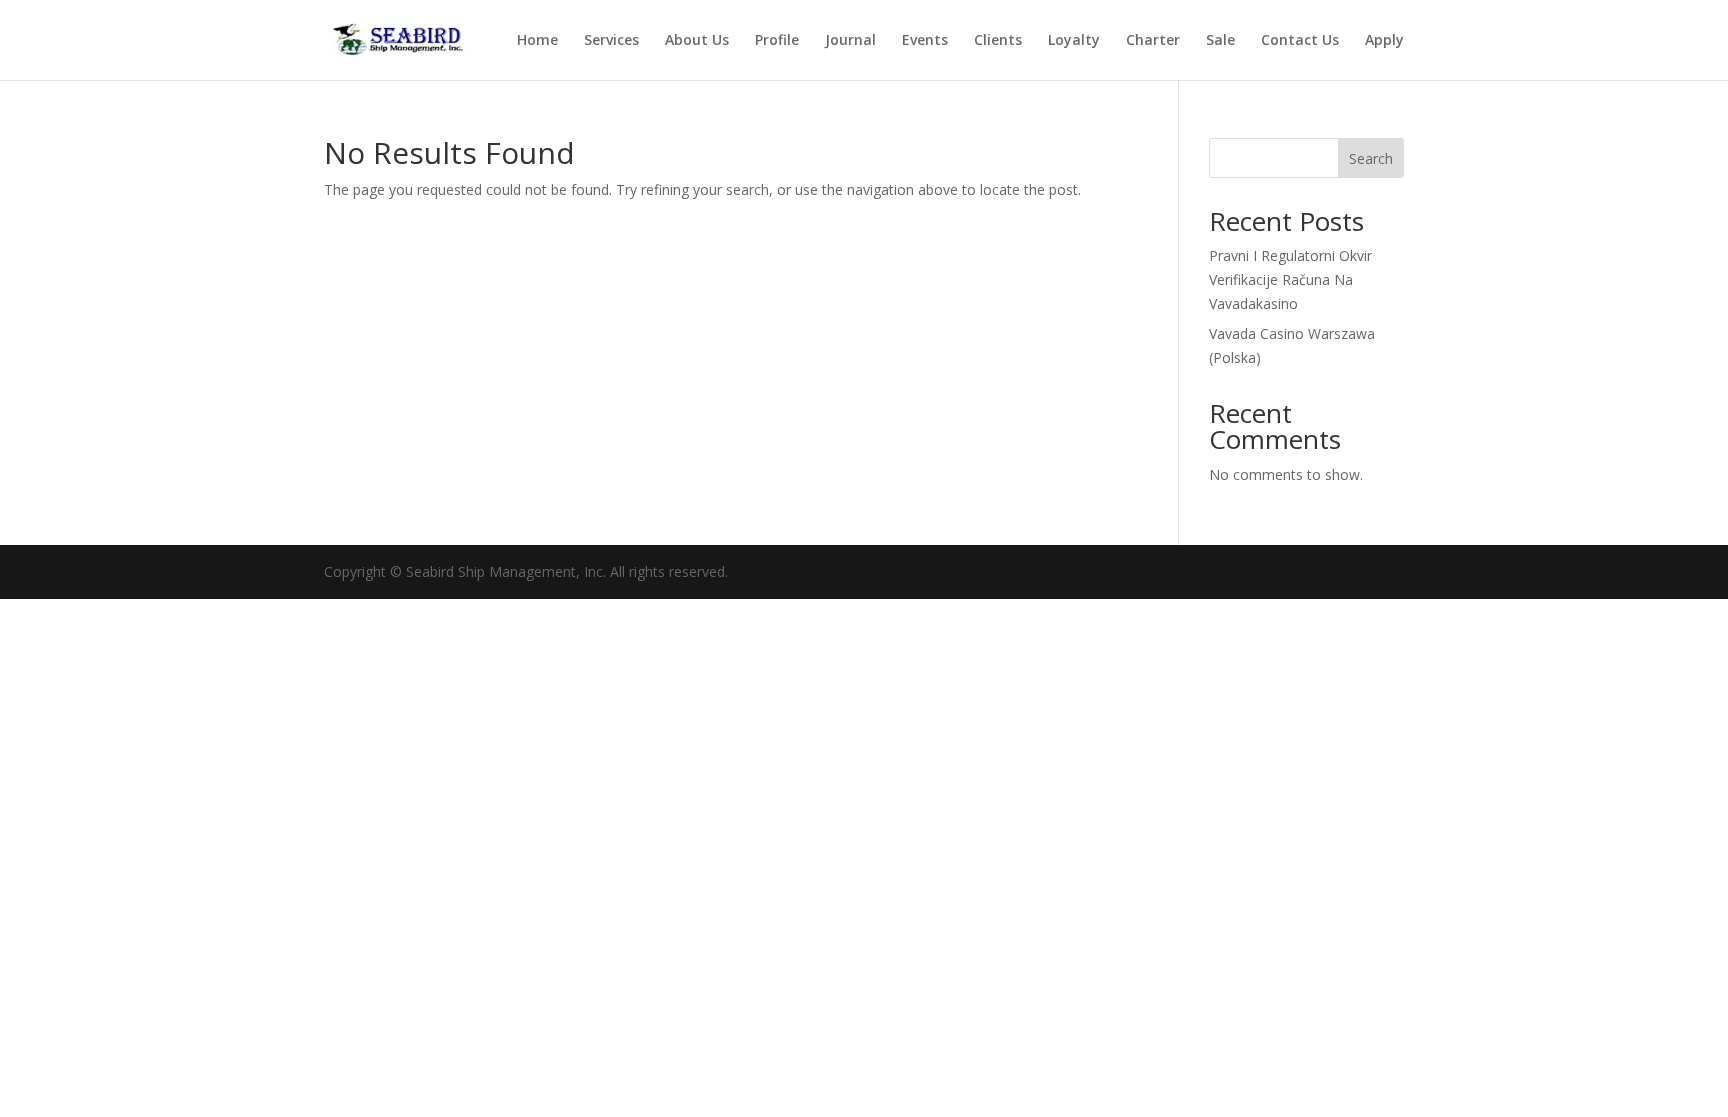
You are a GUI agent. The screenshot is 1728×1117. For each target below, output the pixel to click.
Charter (1153, 41)
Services (611, 41)
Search (1371, 158)
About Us (697, 41)
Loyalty (1074, 41)
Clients (998, 41)
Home (537, 41)
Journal (850, 41)
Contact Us (1300, 41)
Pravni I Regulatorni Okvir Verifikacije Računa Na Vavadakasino (1290, 279)
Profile (777, 41)
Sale (1220, 41)
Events (925, 41)
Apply (1384, 41)
